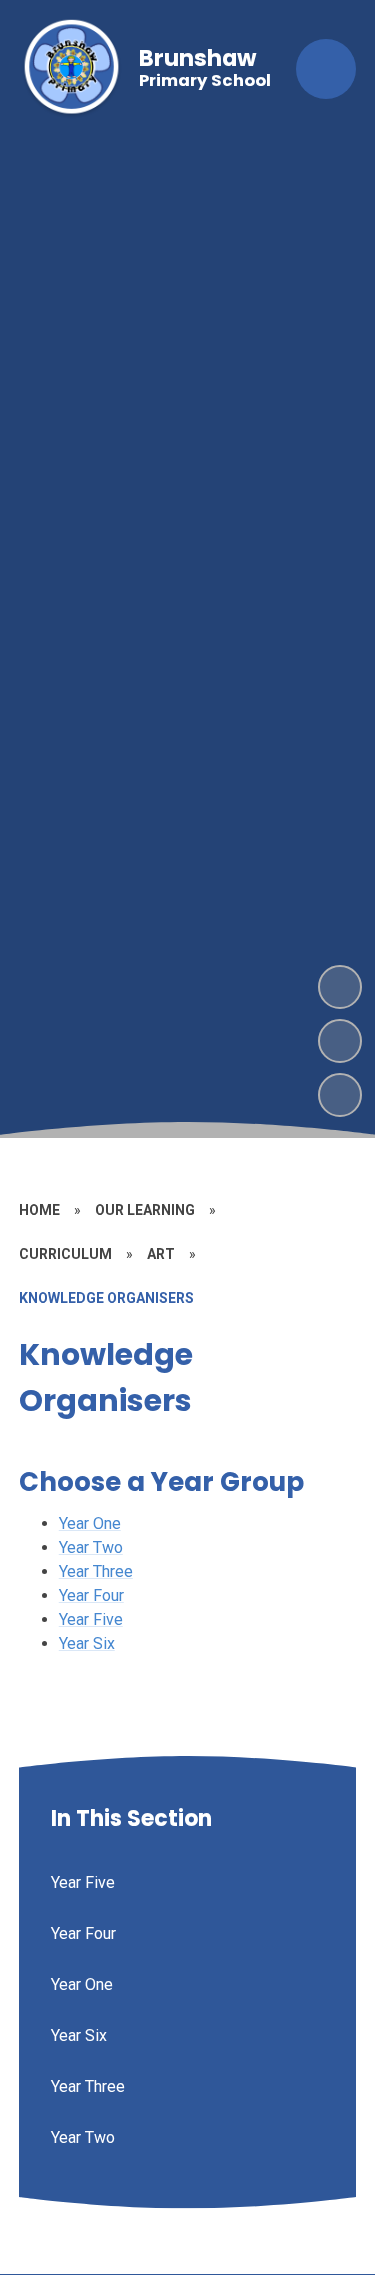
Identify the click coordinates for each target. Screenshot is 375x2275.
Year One (90, 1523)
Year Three (96, 1571)
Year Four (91, 1595)
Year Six (87, 1643)
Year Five (91, 1619)
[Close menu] (326, 69)
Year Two (91, 1547)
